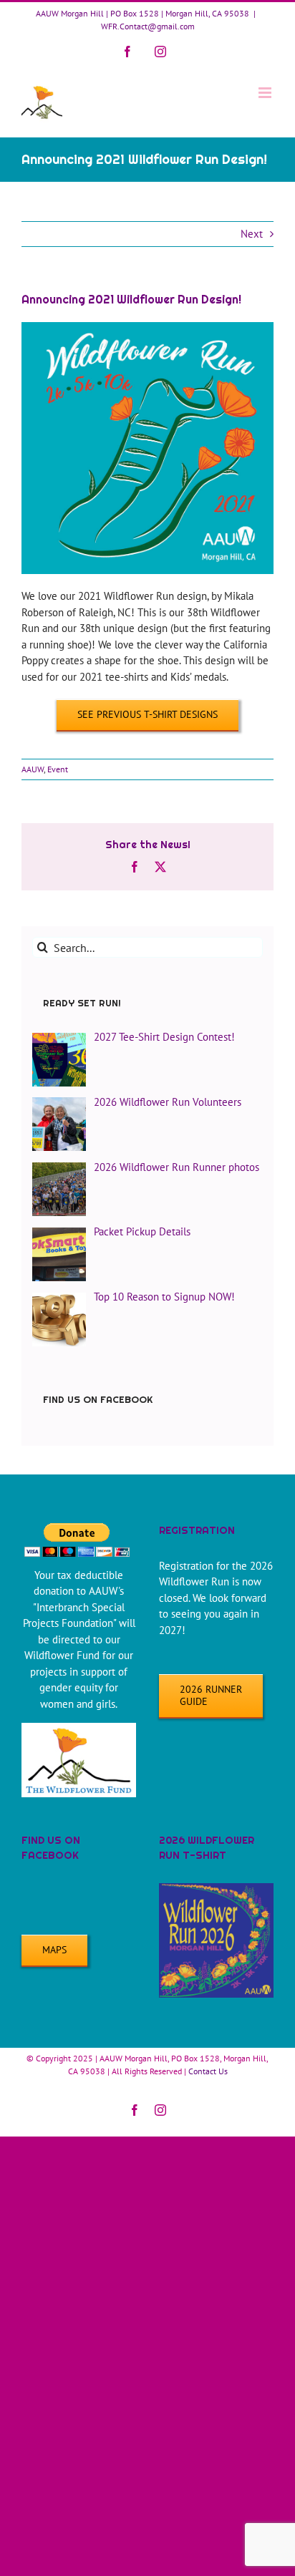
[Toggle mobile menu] (266, 93)
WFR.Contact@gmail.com (148, 26)
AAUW (33, 769)
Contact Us (208, 2071)
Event (58, 769)
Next (252, 234)
